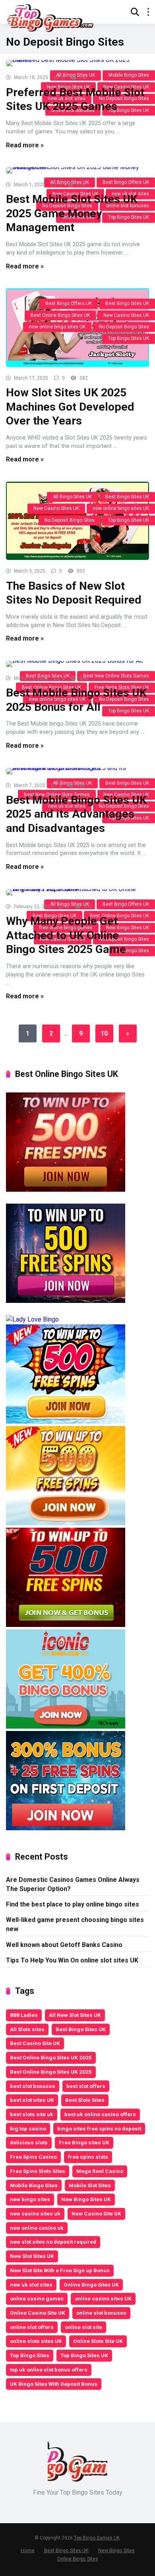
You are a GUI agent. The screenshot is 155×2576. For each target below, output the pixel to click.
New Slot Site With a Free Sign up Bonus (60, 2270)
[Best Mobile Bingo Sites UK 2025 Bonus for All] (77, 664)
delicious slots (29, 2142)
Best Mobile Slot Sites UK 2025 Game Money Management (72, 213)
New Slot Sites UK (32, 2256)
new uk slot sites (31, 2285)
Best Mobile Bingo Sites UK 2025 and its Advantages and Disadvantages (76, 814)
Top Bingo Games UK (97, 2538)
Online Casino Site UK (38, 2313)
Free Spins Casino (33, 2157)
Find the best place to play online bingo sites (73, 1904)
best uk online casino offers (100, 2114)
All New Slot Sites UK (75, 2015)
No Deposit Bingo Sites (124, 327)
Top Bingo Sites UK (129, 338)
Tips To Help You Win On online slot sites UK (72, 1960)
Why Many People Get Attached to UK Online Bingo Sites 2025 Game (66, 935)
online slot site (83, 2327)
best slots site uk (32, 2114)
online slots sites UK (36, 2341)
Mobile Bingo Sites (34, 2185)
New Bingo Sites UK (86, 2199)
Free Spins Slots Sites (38, 2171)
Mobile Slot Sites (90, 2185)
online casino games (37, 2298)
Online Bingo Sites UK (91, 2285)
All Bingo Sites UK (72, 497)
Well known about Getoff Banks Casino (64, 1945)
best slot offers (86, 2086)
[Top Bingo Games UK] (50, 17)
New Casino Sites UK (126, 315)
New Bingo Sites (116, 2550)
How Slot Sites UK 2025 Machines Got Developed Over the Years (70, 407)
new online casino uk (37, 2228)
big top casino (28, 2128)
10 (104, 1033)
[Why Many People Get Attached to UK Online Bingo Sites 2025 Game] (77, 892)
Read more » (25, 145)
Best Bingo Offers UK (69, 303)
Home (28, 2550)
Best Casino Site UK (35, 2043)
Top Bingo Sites (30, 2355)
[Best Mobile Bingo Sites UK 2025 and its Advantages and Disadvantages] (77, 771)
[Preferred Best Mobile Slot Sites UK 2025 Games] (77, 63)
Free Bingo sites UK (84, 2142)
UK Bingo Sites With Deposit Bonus (54, 2384)
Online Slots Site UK (98, 2341)
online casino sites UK (103, 2298)
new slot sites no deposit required (53, 2242)
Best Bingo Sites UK (127, 303)
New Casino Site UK (96, 2213)
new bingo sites (30, 2199)
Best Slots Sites (85, 2100)
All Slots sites (27, 2029)
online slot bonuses (101, 2313)
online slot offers (32, 2327)
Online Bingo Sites (78, 2559)
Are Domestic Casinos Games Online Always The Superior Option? (73, 1884)
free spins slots (88, 2157)
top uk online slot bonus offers (49, 2370)
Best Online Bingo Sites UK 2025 (51, 2057)
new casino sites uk (35, 2213)
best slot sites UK (32, 2100)
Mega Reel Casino (100, 2171)
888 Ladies (24, 2015)
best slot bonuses (33, 2086)
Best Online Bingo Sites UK (60, 315)
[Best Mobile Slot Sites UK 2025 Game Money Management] (77, 170)
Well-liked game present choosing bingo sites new (75, 1924)
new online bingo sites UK (57, 327)
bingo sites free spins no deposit (99, 2128)
